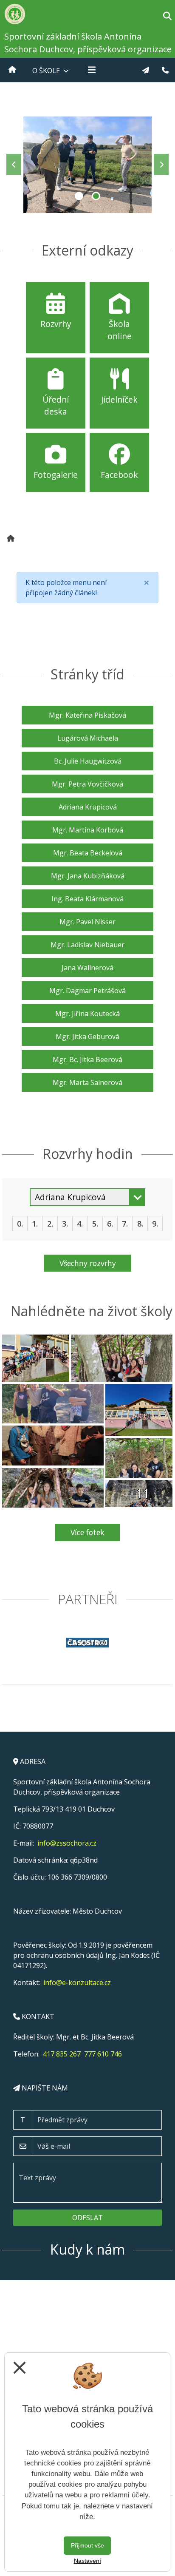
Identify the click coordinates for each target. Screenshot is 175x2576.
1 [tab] (79, 196)
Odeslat (87, 2218)
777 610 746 (103, 2054)
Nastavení (87, 2561)
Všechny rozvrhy (88, 1263)
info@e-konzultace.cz (77, 1982)
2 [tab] (96, 196)
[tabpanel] (87, 165)
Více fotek (87, 1532)
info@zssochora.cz (67, 1843)
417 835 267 (62, 2054)
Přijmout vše (87, 2545)
